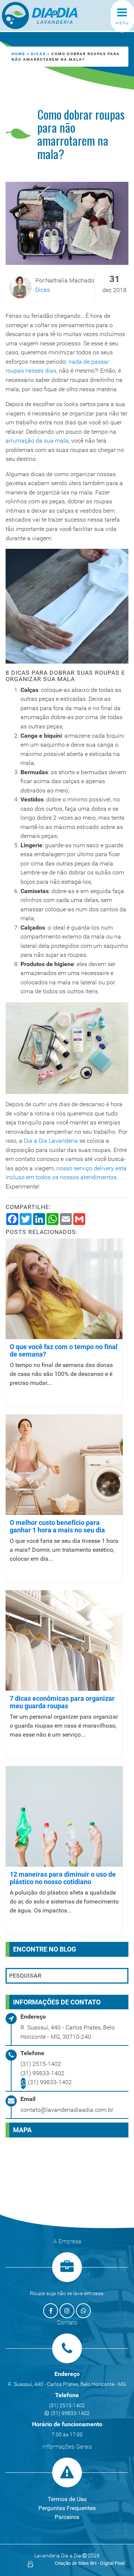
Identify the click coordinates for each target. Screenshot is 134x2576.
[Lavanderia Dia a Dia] (52, 15)
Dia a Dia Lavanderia (51, 1141)
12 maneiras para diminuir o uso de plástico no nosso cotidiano (63, 1878)
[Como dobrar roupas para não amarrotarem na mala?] (67, 223)
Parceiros (67, 2517)
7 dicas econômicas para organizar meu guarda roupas (62, 1702)
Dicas (38, 54)
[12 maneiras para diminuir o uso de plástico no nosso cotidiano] (64, 1816)
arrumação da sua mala (37, 441)
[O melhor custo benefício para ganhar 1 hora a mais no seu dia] (64, 1464)
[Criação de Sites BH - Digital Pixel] (30, 2564)
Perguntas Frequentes (67, 2508)
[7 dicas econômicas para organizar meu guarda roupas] (64, 1640)
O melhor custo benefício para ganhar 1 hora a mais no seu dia (57, 1526)
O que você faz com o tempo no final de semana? (64, 1350)
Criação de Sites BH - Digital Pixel (90, 2563)
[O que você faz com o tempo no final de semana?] (64, 1288)
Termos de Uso (67, 2499)
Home (18, 54)
